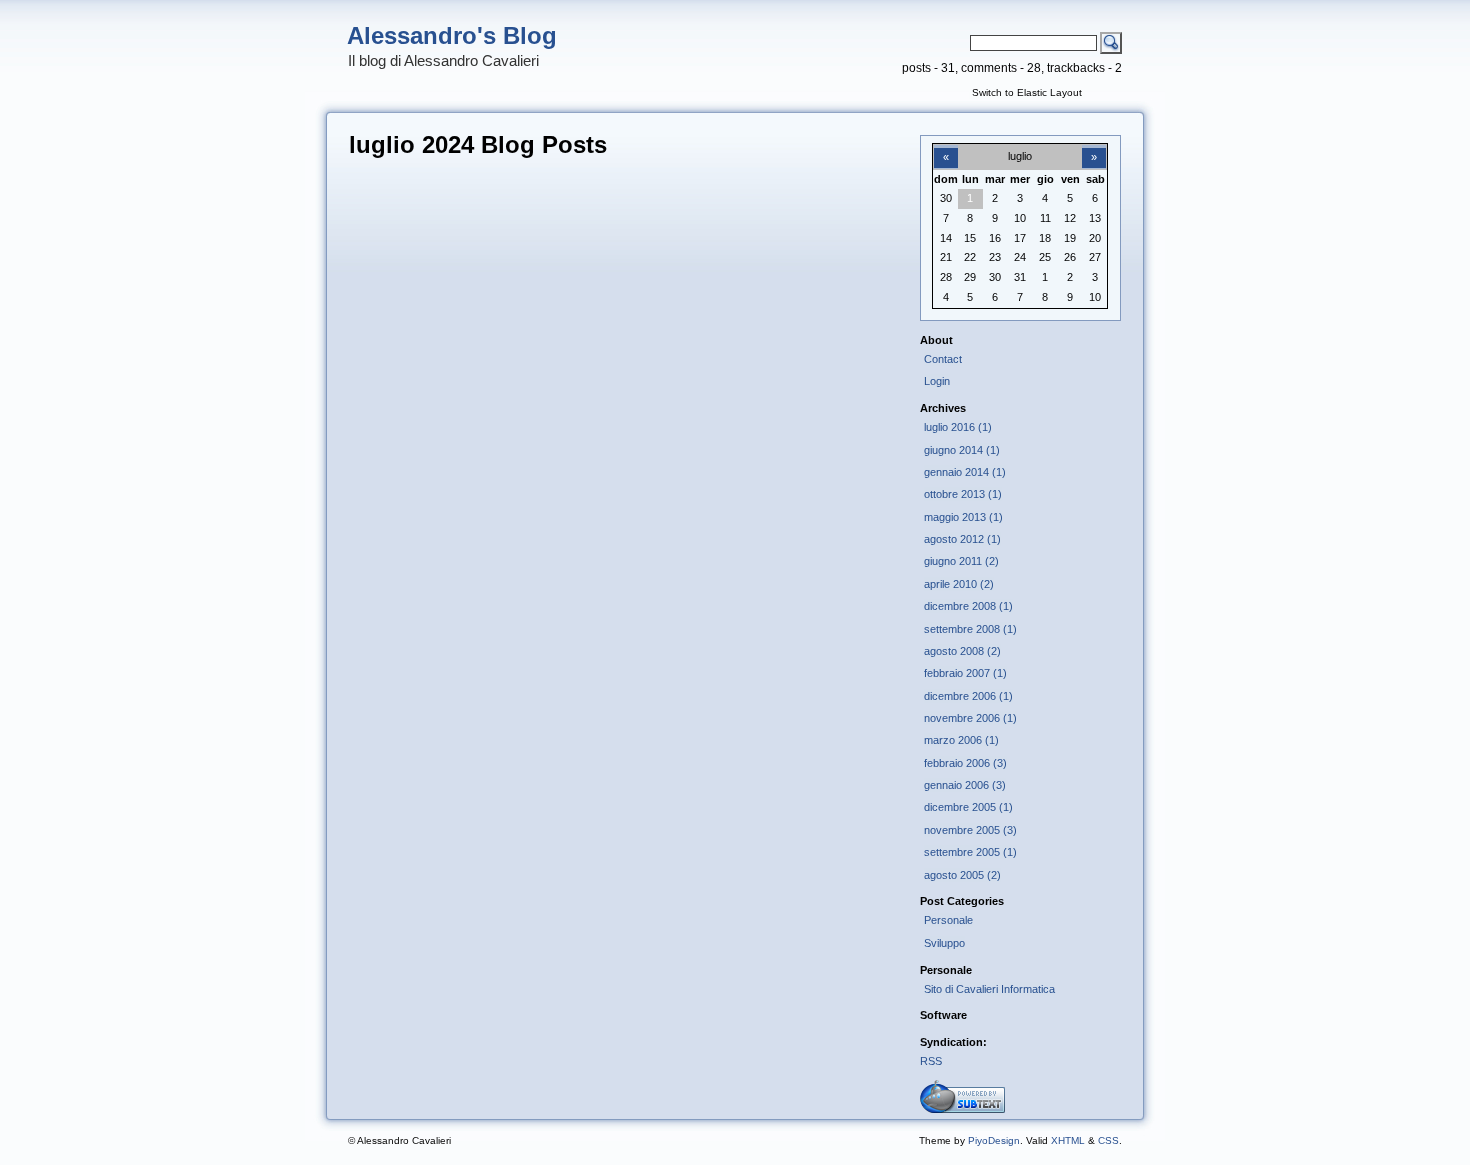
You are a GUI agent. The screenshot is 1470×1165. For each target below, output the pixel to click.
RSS (931, 1061)
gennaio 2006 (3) (965, 785)
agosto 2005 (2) (962, 875)
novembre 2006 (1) (970, 718)
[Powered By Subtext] (962, 1109)
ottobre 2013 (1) (963, 494)
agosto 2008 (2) (962, 651)
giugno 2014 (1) (962, 450)
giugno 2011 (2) (961, 561)
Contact (943, 359)
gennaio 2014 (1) (965, 472)
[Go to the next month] (1094, 146)
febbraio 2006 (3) (965, 763)
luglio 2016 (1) (958, 427)
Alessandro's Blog (452, 35)
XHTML (1068, 1140)
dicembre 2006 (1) (968, 696)
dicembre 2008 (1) (968, 606)
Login (937, 381)
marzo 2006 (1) (961, 740)
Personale (948, 920)
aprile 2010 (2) (959, 584)
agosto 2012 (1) (962, 539)
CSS (1108, 1140)
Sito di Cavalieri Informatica (989, 989)
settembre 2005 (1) (970, 852)
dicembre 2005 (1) (968, 807)
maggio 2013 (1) (963, 517)
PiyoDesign (994, 1140)
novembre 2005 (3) (970, 830)
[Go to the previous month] (946, 146)
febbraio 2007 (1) (965, 673)
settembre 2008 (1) (970, 629)
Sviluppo (944, 943)
